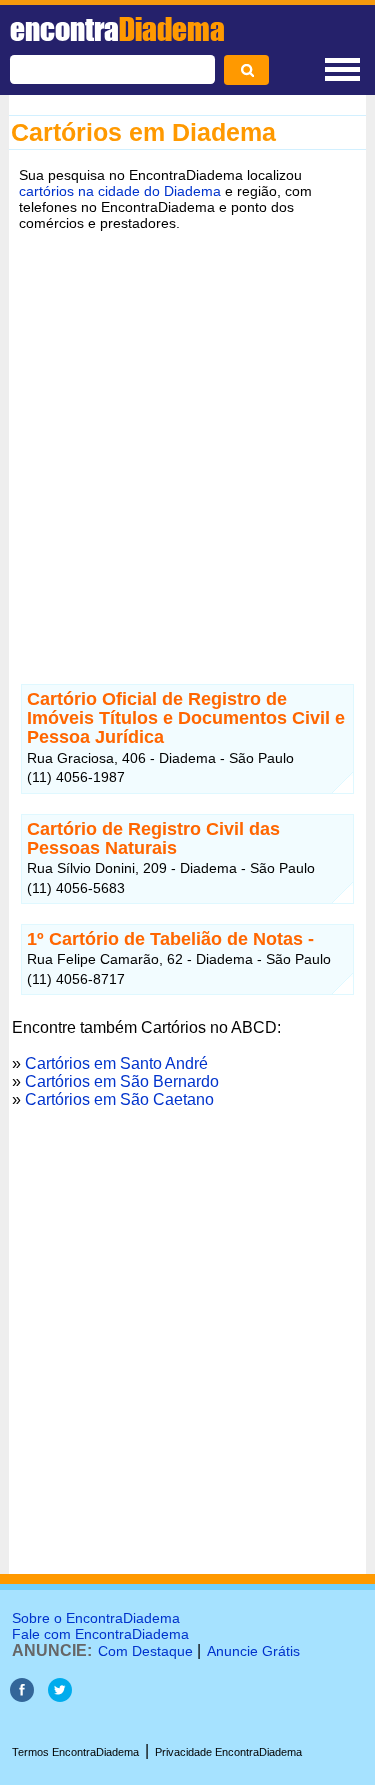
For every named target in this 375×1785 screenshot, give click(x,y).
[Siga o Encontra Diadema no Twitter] (60, 1696)
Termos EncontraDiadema (75, 1752)
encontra (117, 29)
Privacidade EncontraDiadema (228, 1752)
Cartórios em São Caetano (119, 1099)
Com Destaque (145, 1651)
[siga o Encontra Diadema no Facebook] (22, 1696)
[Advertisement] (187, 442)
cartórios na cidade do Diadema (120, 191)
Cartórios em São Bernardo (122, 1081)
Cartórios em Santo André (116, 1063)
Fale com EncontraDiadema (100, 1634)
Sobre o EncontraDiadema (96, 1618)
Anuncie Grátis (253, 1651)
